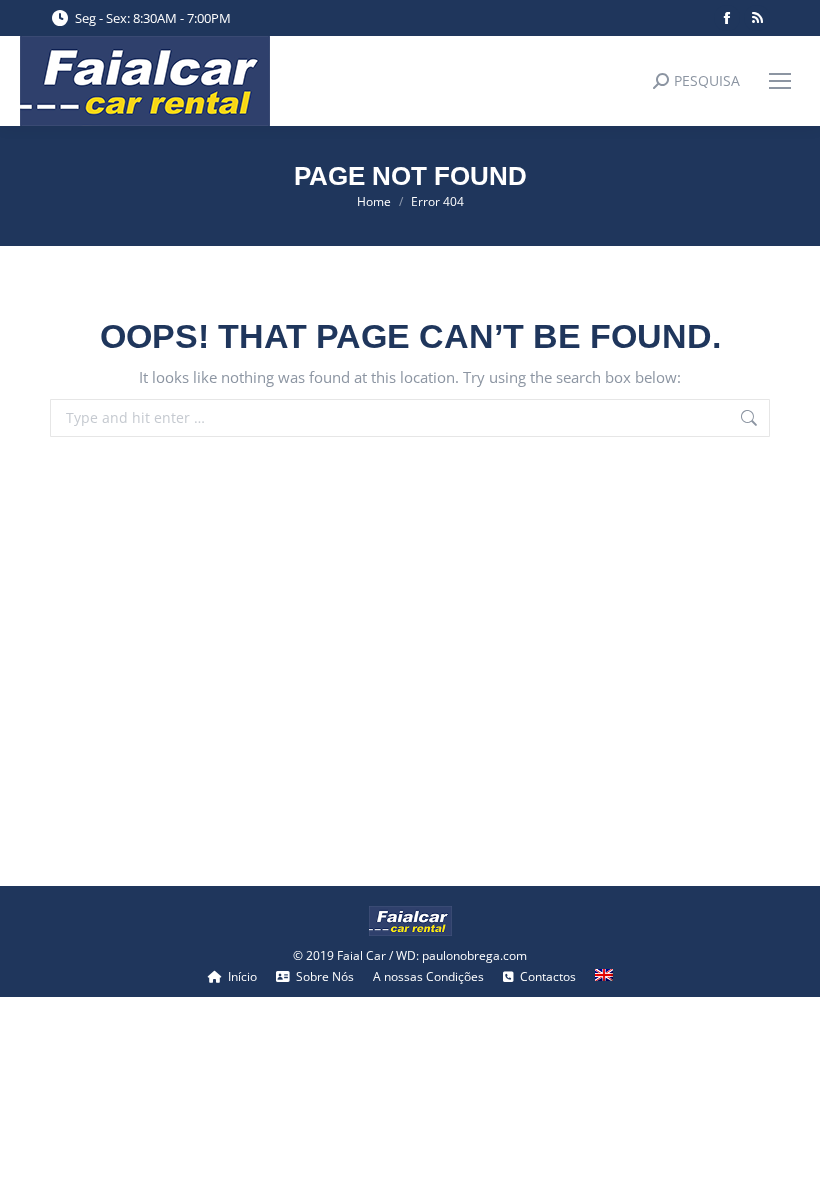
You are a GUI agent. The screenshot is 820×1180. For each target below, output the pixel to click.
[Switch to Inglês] (604, 977)
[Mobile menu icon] (780, 81)
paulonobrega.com (474, 955)
